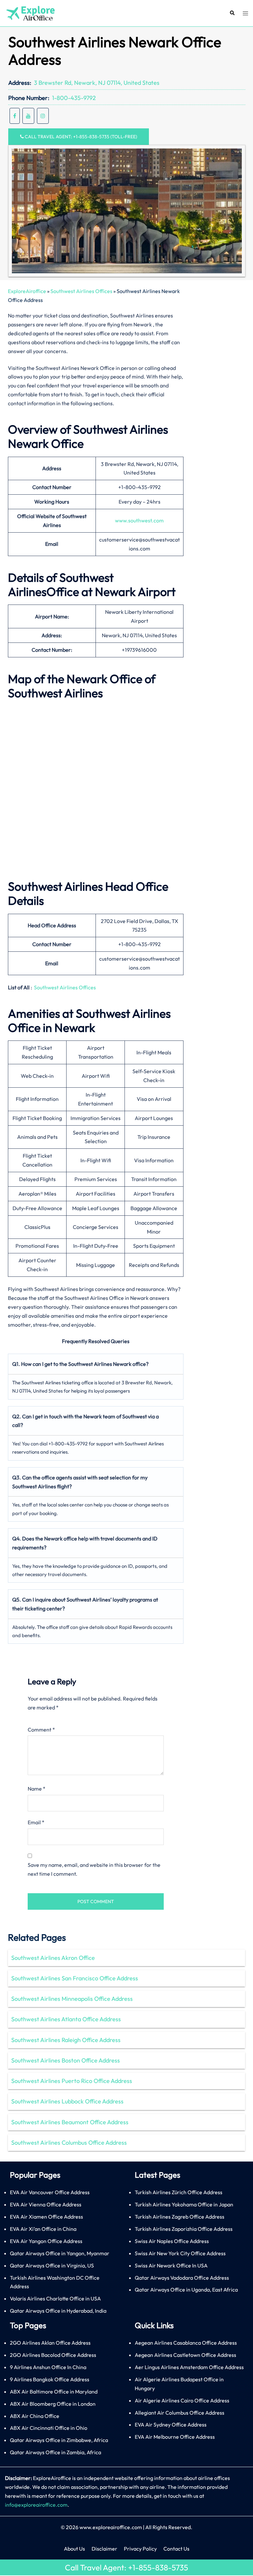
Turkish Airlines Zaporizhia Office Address (184, 2229)
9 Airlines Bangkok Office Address (50, 2379)
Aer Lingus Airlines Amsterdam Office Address (189, 2367)
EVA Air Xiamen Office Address (46, 2217)
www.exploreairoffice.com (111, 2527)
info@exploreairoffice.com (36, 2505)
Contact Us (176, 2549)
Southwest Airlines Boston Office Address (66, 2060)
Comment (41, 1730)
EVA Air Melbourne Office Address (175, 2437)
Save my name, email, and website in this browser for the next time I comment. (94, 1869)
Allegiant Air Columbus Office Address (180, 2413)
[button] (232, 13)
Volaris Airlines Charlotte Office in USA (55, 2298)
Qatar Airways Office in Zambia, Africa (56, 2452)
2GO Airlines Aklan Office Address (50, 2343)
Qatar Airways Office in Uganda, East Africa (186, 2290)
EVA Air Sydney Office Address (171, 2425)
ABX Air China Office (35, 2416)
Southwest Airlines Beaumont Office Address (70, 2122)
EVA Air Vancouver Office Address (50, 2192)
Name (37, 1789)
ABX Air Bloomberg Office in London (53, 2404)
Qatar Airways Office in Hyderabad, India (58, 2311)
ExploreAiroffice (27, 291)
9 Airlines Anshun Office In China (48, 2367)
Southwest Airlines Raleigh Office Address (66, 2040)
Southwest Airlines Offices (81, 291)
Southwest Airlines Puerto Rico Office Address (72, 2081)
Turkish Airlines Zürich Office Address (179, 2192)
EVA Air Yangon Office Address (46, 2241)
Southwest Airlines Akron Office (53, 1958)
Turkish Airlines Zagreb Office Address (180, 2217)
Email (36, 1822)
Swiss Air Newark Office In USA (171, 2265)
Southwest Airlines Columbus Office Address (69, 2143)
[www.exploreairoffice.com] (30, 13)
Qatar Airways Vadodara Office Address (182, 2278)
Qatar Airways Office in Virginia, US (52, 2265)
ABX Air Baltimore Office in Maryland (54, 2392)
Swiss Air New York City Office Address (180, 2253)
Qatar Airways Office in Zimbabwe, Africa (59, 2440)
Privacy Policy (140, 2549)
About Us (74, 2549)
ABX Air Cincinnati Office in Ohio (49, 2428)
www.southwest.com (139, 520)
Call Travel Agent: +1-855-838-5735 (126, 2567)
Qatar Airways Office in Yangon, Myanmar (60, 2253)
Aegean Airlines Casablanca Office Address (186, 2343)
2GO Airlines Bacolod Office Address (53, 2355)
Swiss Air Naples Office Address (172, 2241)
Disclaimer (104, 2549)
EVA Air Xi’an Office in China (43, 2229)
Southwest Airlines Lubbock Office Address (67, 2101)
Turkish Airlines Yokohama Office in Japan (184, 2204)
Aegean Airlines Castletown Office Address (185, 2355)
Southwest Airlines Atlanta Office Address (66, 2019)
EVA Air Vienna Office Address (46, 2204)
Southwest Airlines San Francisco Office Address (75, 1978)
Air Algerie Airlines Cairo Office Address (182, 2400)
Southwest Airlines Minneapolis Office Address (72, 1999)
